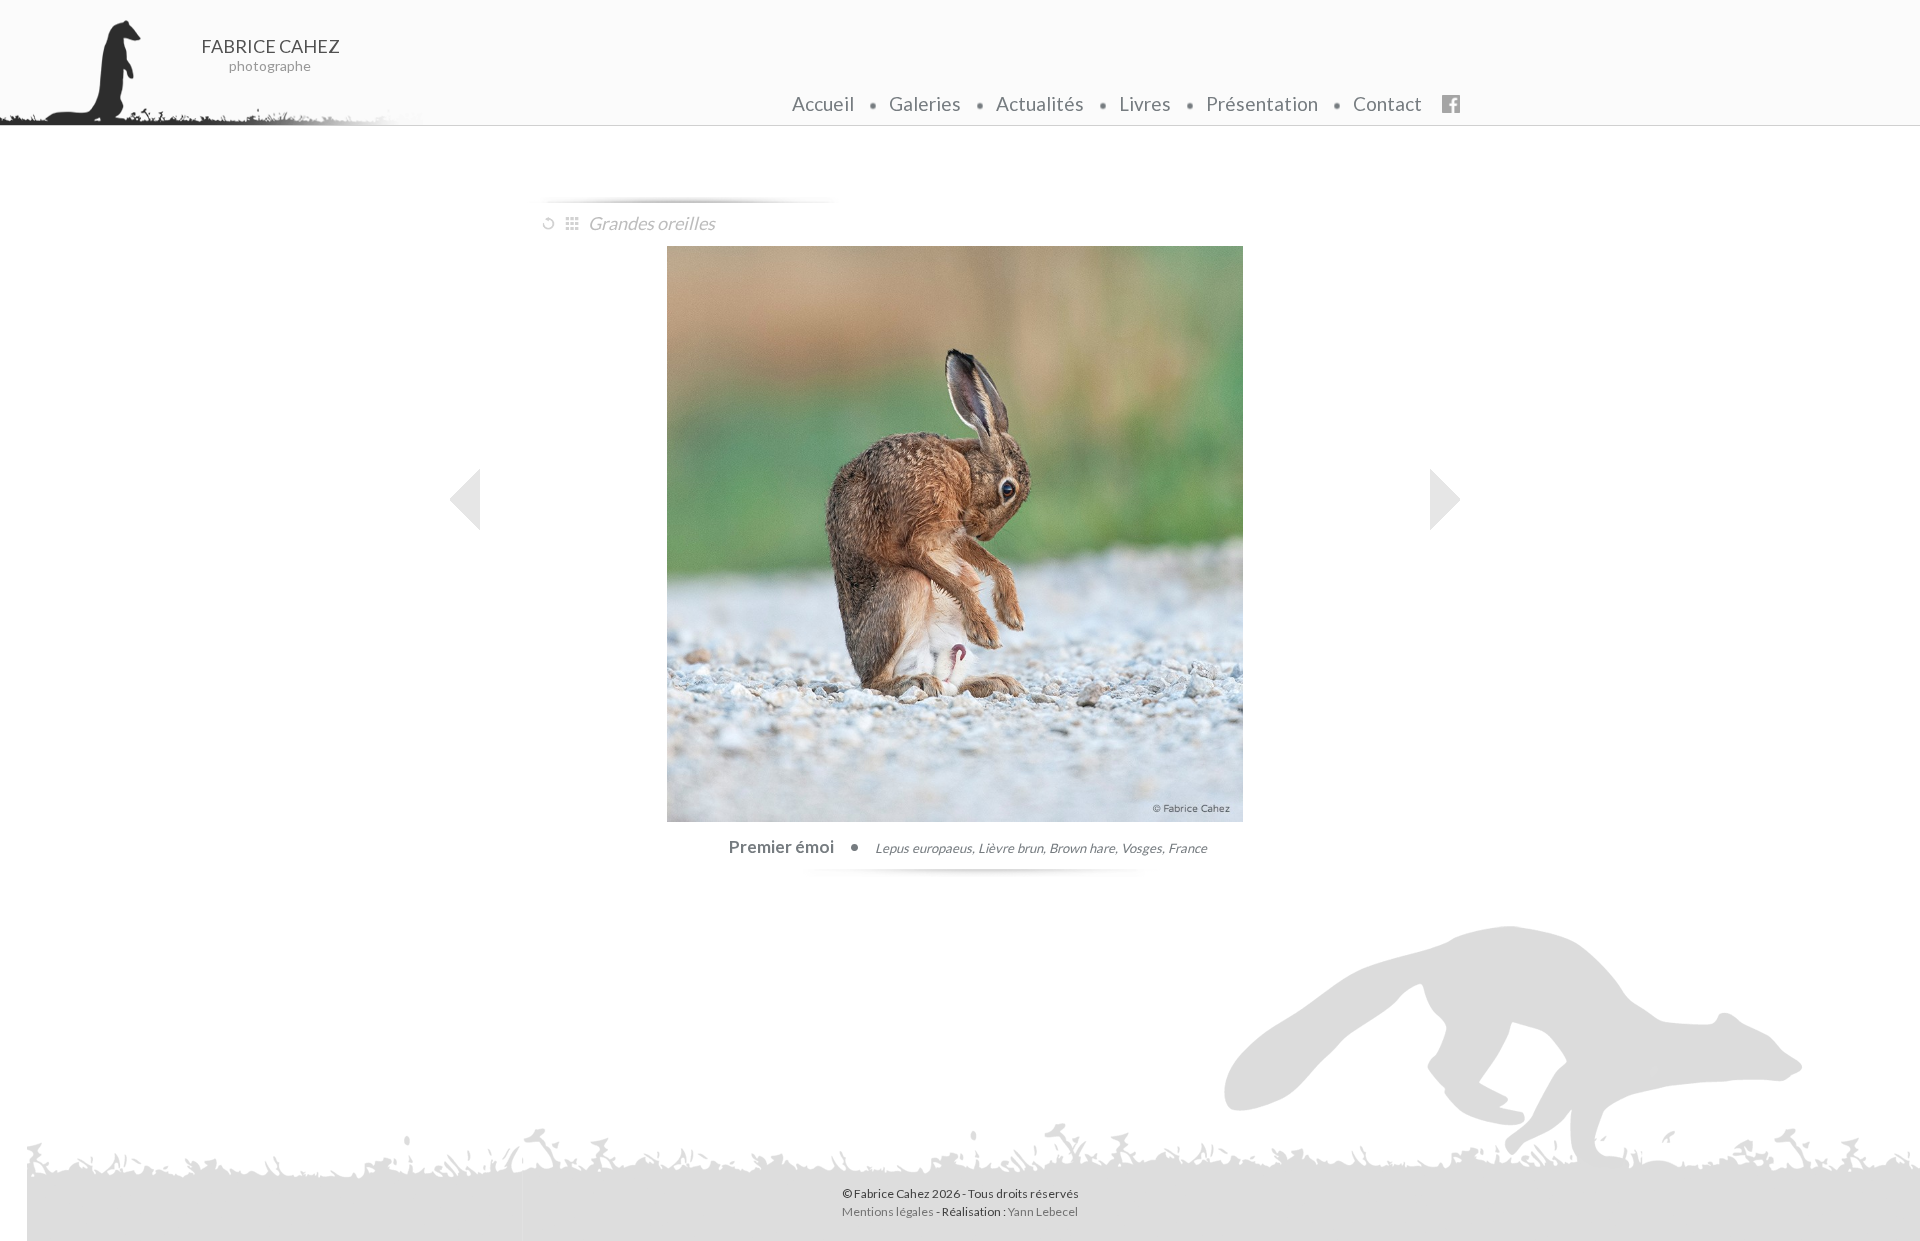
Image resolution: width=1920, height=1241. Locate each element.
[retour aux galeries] (550, 223)
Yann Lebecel (1043, 1211)
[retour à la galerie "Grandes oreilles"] (574, 223)
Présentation (1262, 103)
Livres (1145, 103)
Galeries (925, 103)
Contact (1387, 103)
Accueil (823, 103)
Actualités (1040, 103)
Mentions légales (888, 1211)
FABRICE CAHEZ (270, 46)
